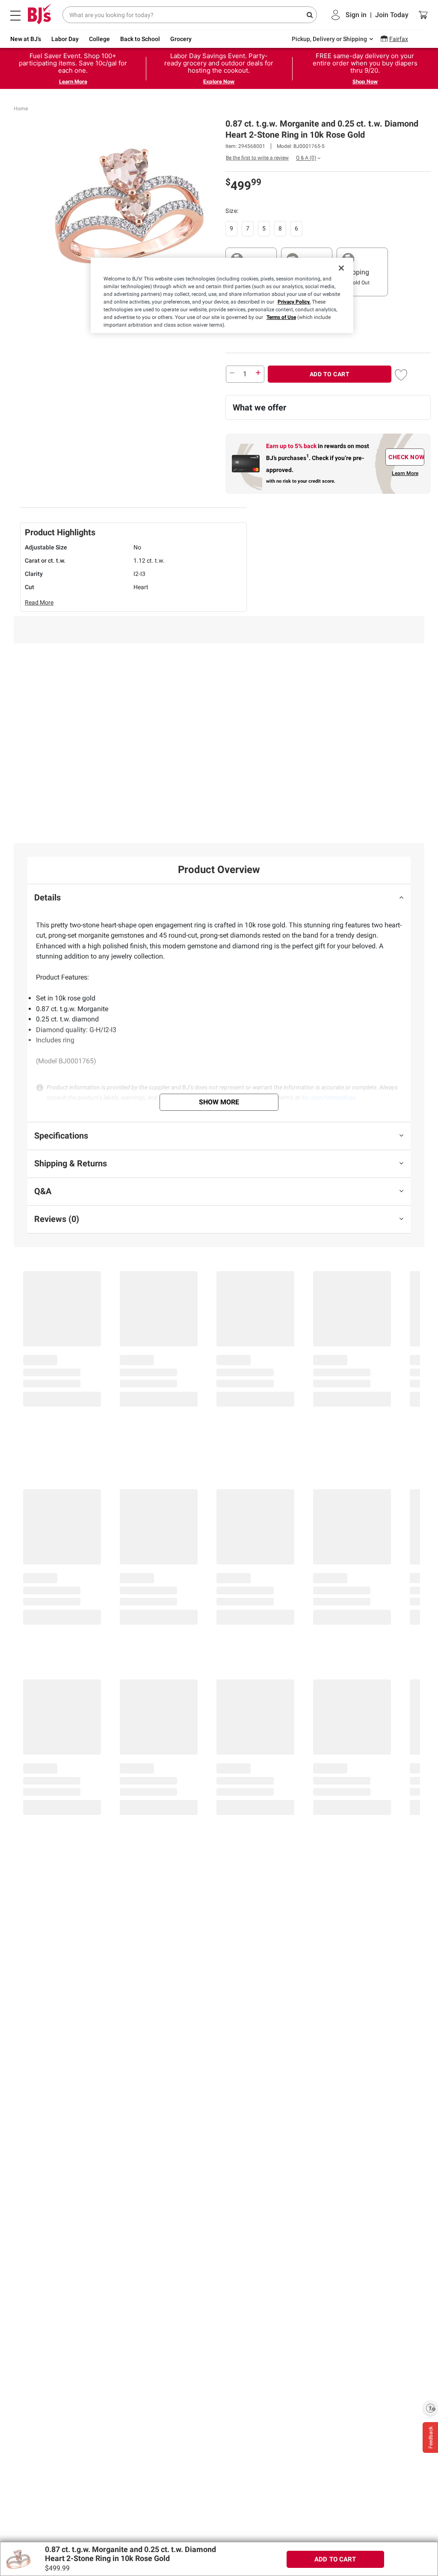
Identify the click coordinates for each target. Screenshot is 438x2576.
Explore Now (219, 81)
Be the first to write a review (257, 158)
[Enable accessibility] (430, 2408)
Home (21, 109)
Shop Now (365, 81)
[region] (222, 295)
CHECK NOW (406, 457)
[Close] (341, 268)
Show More (219, 1102)
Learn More (73, 81)
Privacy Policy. (294, 302)
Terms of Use (281, 317)
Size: (232, 211)
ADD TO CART (330, 374)
